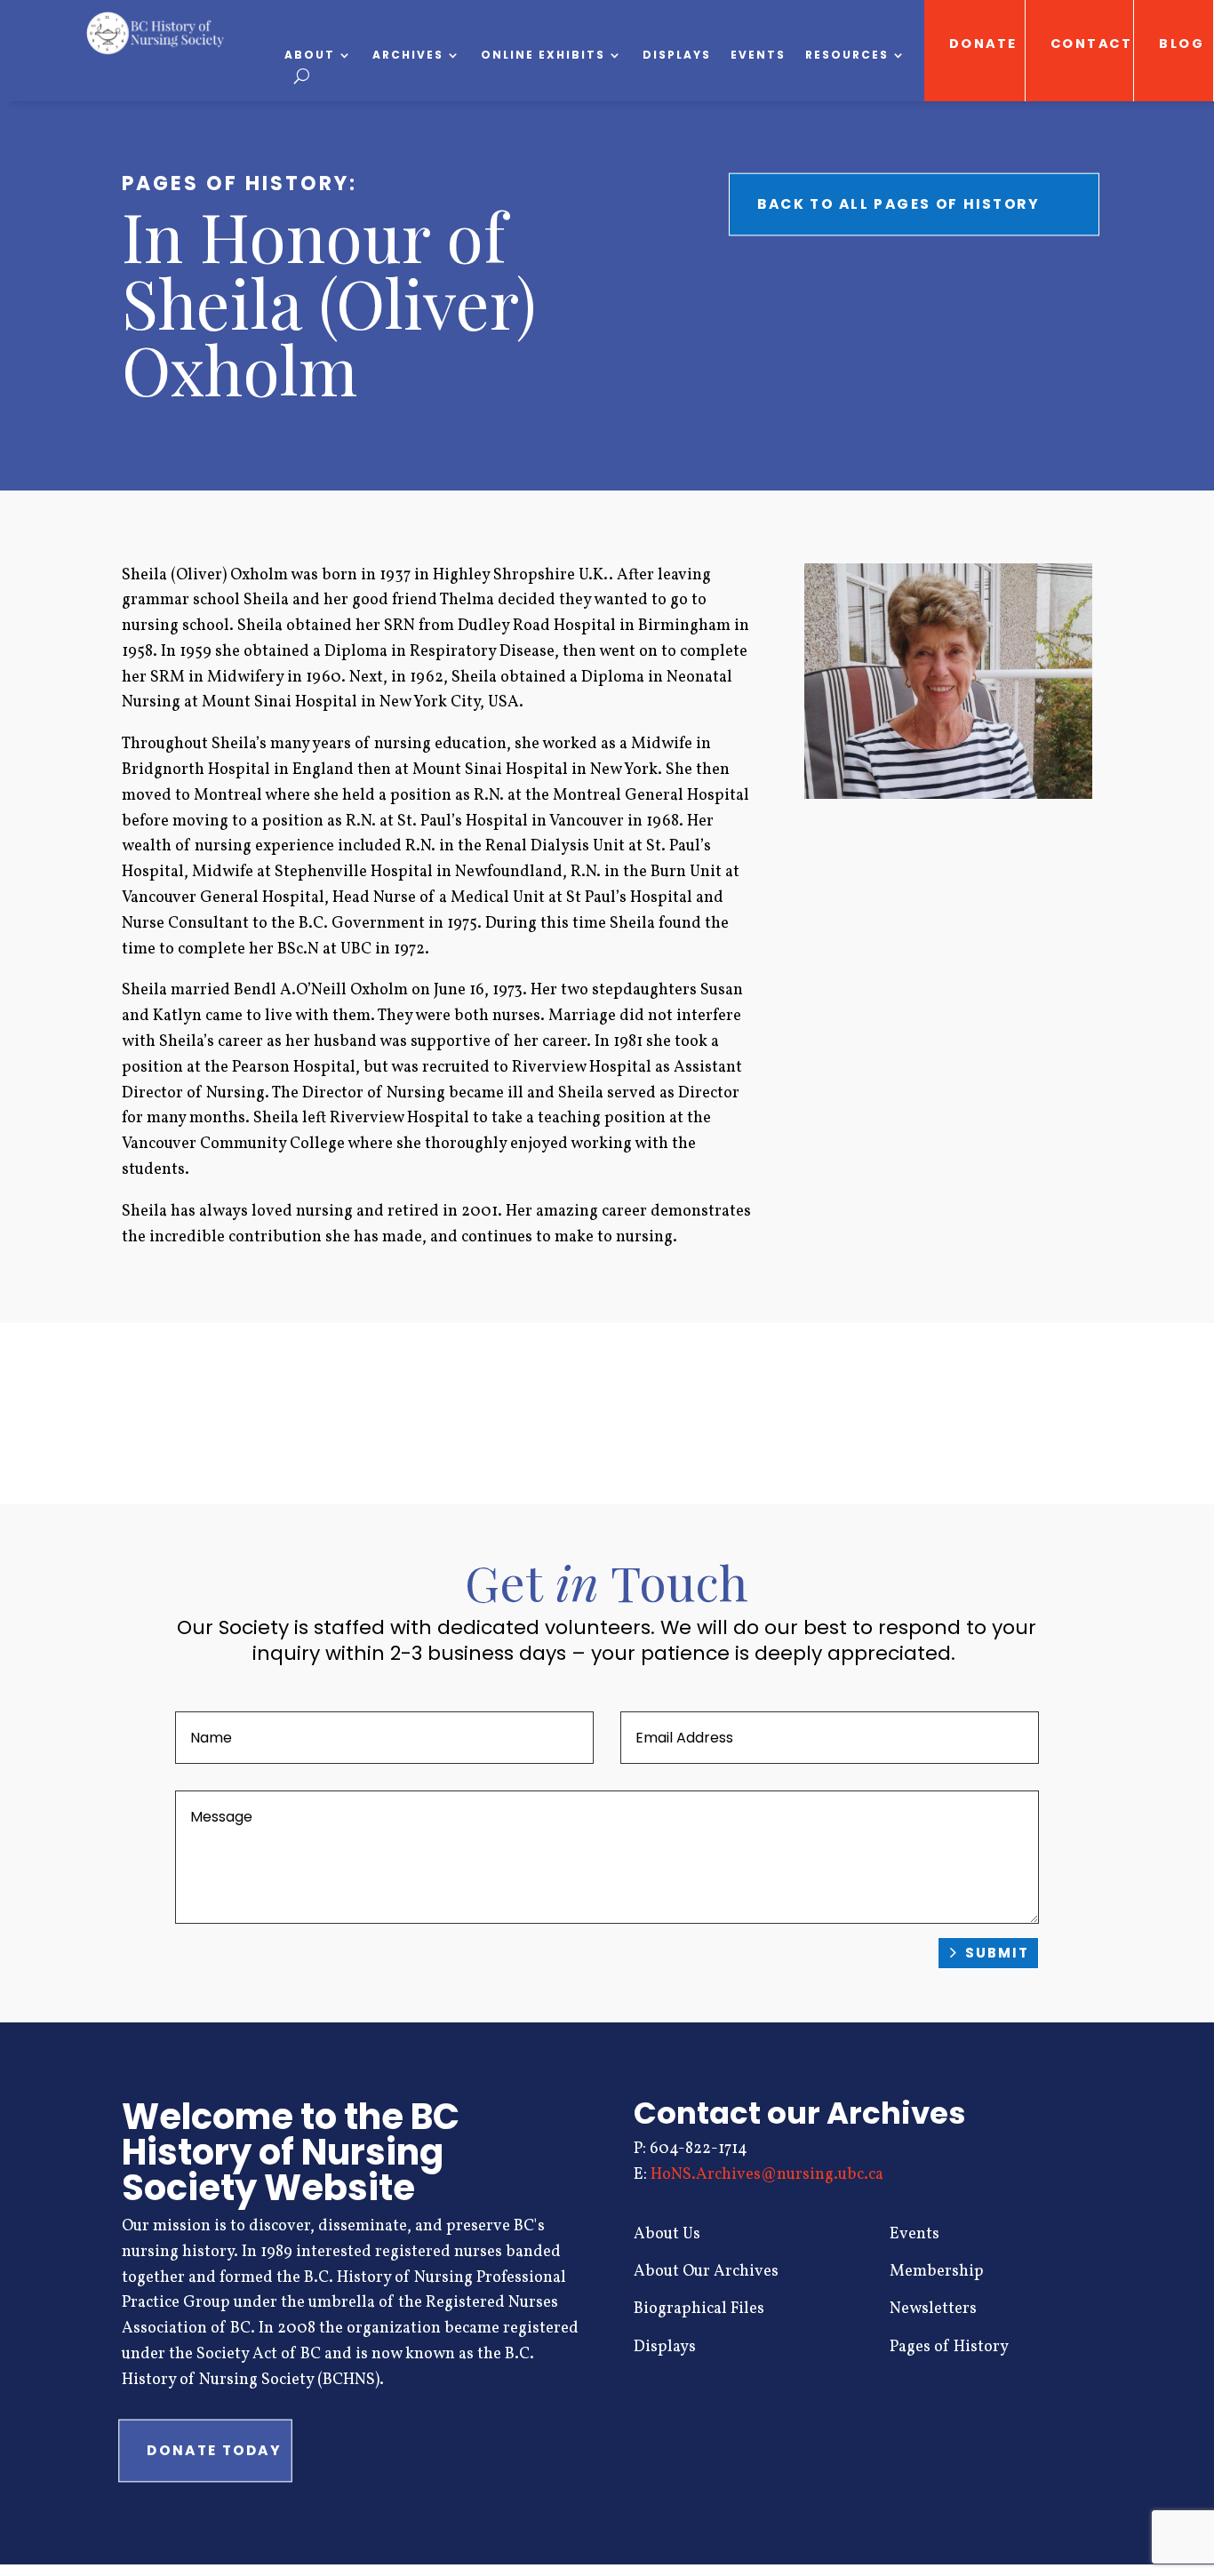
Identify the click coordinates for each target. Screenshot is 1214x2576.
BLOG (1182, 44)
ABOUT (310, 56)
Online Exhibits (543, 56)
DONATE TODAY (214, 2450)
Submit (997, 1953)
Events (758, 56)
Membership (937, 2272)
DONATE (982, 44)
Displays (677, 56)
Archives (408, 56)
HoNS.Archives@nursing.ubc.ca (767, 2175)
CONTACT (1092, 44)
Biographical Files (699, 2309)
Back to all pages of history (899, 204)
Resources (847, 56)
